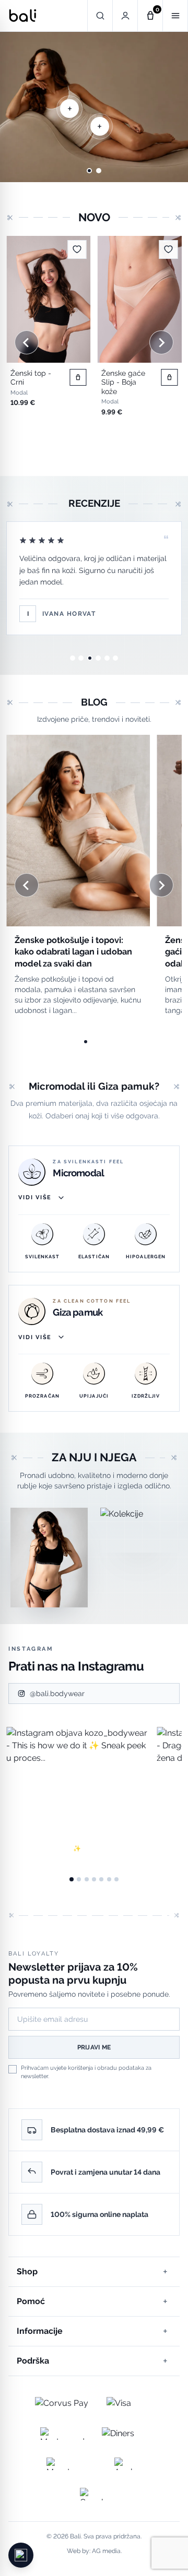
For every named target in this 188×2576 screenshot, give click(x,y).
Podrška (92, 2361)
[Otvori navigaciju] (175, 16)
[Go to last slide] (20, 107)
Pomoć (92, 2301)
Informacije (92, 2331)
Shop (92, 2271)
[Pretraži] (100, 16)
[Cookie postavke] (21, 2555)
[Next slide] (168, 107)
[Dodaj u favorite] (77, 249)
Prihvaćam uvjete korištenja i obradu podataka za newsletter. (86, 2072)
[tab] (89, 171)
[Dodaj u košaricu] (78, 377)
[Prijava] (125, 16)
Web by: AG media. (94, 2551)
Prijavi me (94, 2047)
